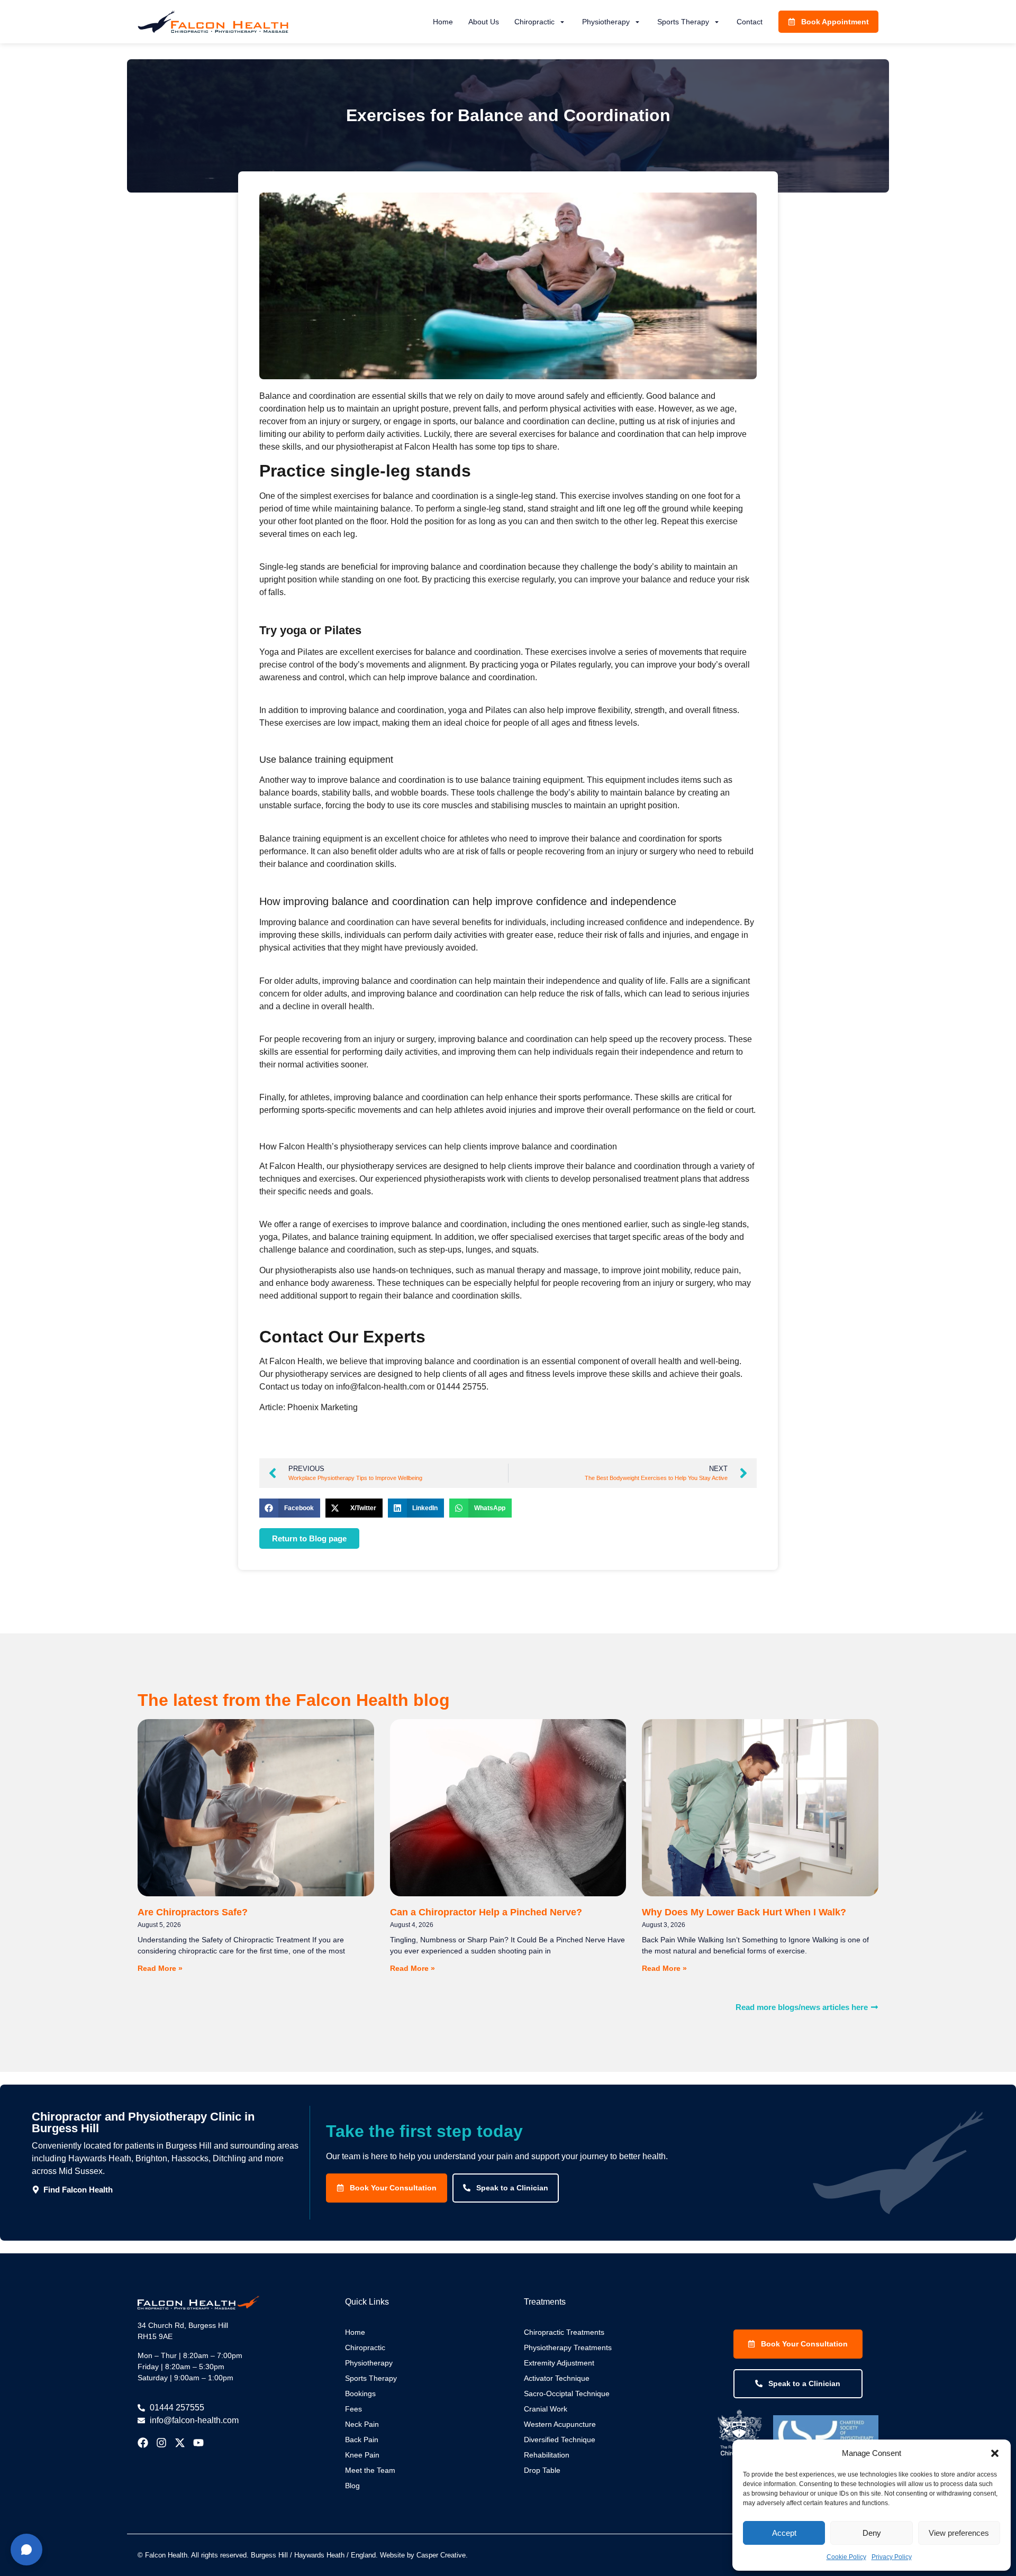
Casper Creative (441, 2555)
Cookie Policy (846, 2557)
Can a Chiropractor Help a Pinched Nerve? (486, 1912)
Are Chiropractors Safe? (193, 1912)
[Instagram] (161, 2443)
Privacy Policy (892, 2557)
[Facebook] (143, 2443)
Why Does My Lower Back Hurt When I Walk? (744, 1912)
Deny (872, 2533)
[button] (995, 2453)
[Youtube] (198, 2443)
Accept (784, 2533)
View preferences (959, 2533)
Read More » (160, 1968)
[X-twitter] (180, 2443)
